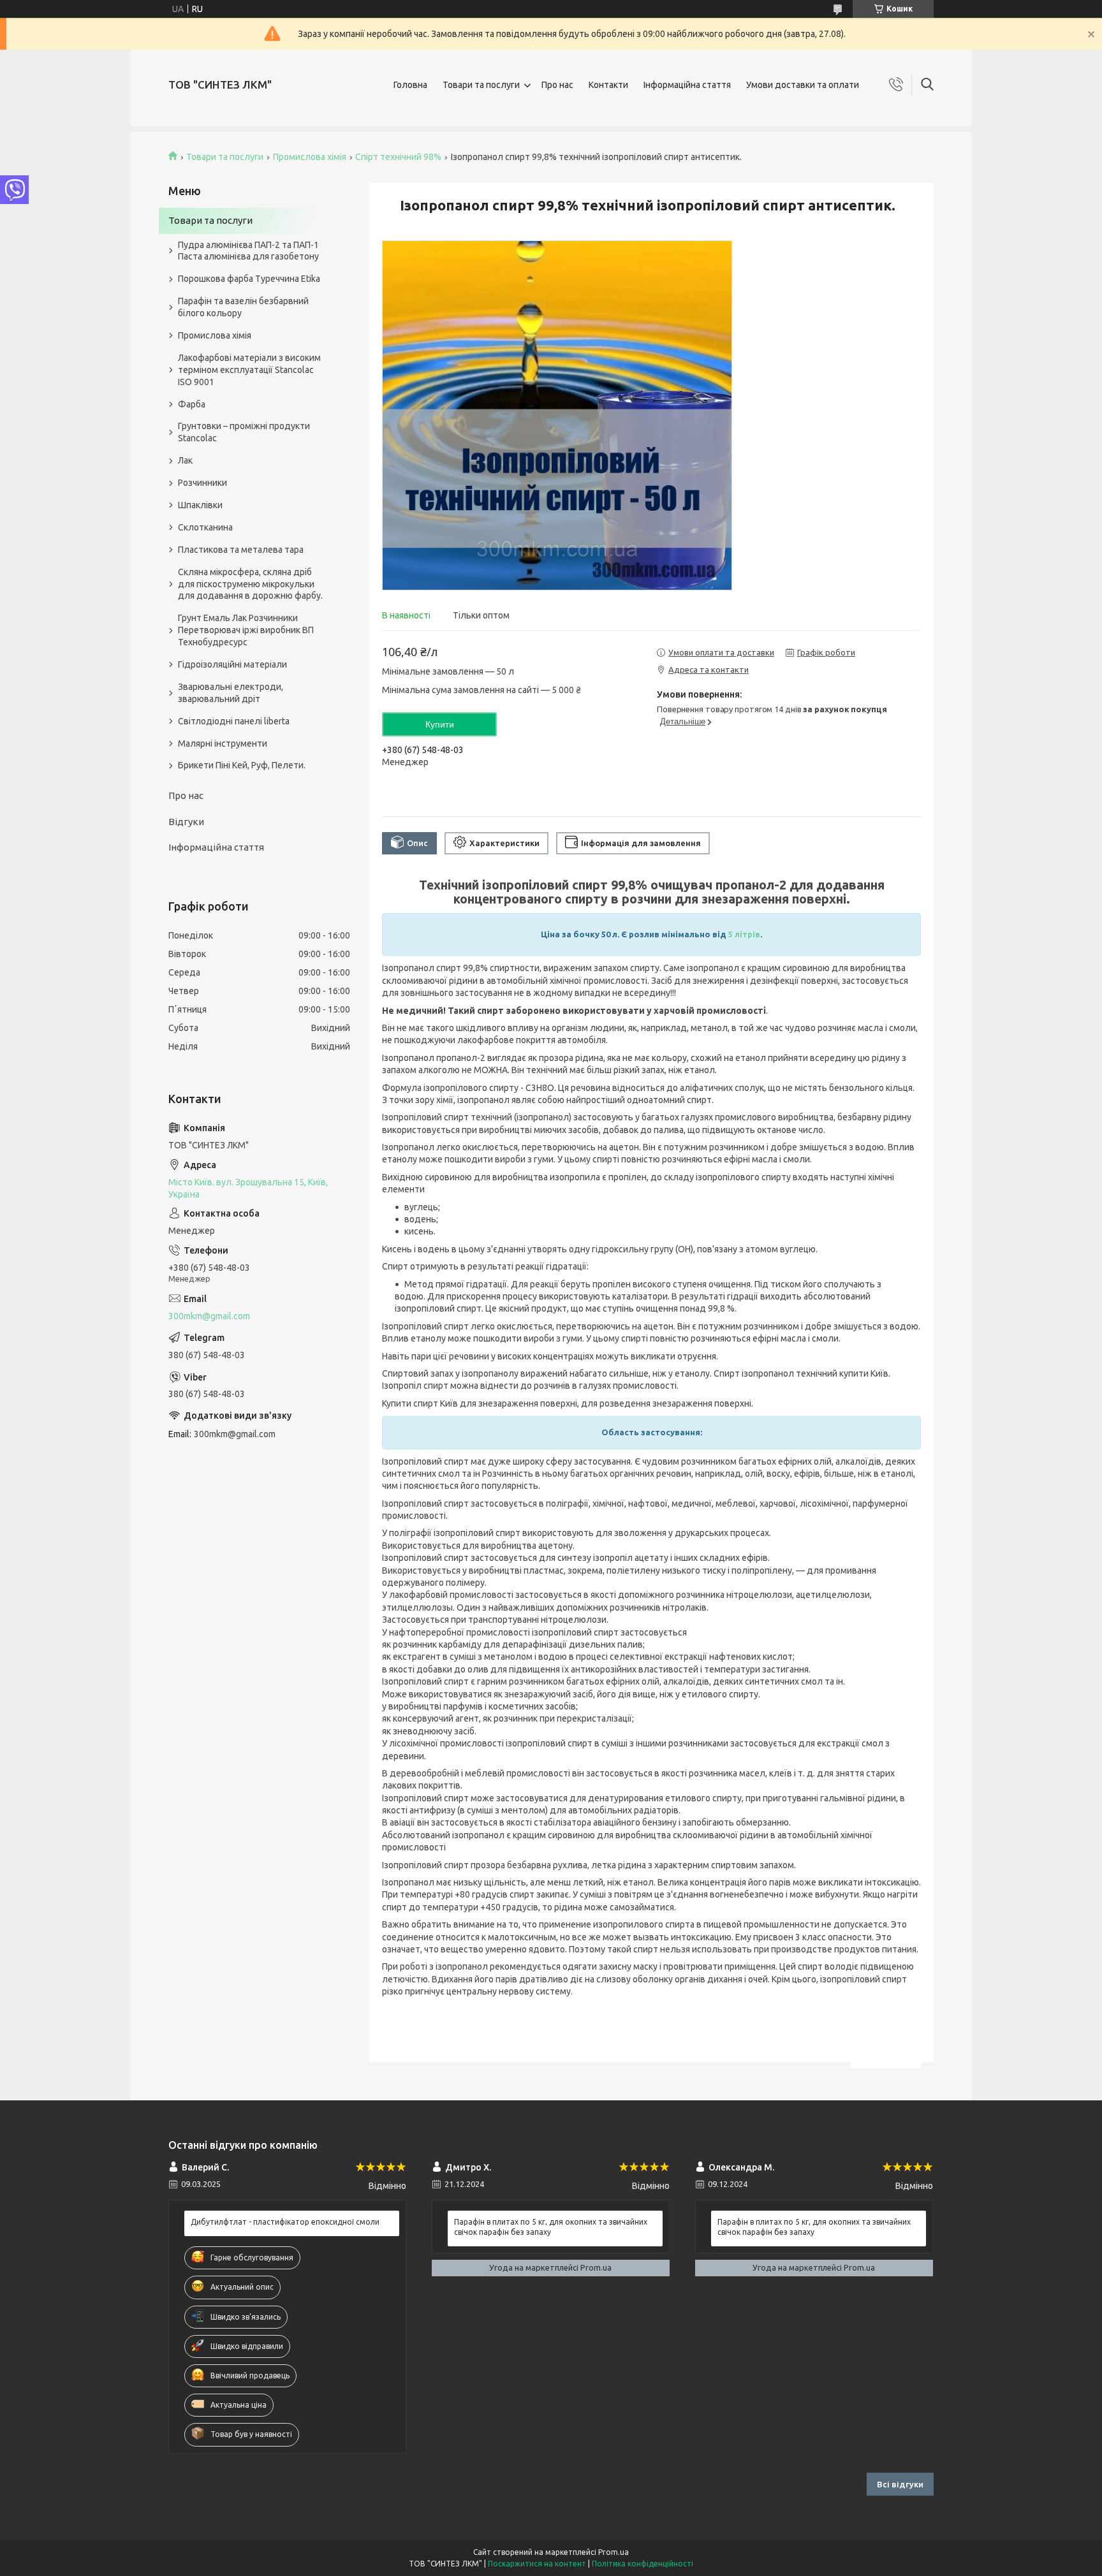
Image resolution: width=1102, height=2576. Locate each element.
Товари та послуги (481, 85)
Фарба (192, 404)
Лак (185, 460)
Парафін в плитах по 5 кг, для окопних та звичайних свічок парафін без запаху (551, 2227)
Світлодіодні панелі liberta (234, 721)
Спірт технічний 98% (398, 157)
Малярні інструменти (223, 743)
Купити (440, 724)
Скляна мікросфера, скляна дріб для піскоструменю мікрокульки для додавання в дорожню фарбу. (250, 584)
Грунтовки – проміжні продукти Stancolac (244, 432)
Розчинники (202, 483)
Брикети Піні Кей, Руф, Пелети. (242, 765)
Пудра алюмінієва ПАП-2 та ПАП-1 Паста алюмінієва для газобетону (248, 251)
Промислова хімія (310, 157)
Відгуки (186, 822)
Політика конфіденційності (643, 2564)
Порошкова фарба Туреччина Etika (249, 279)
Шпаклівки (200, 505)
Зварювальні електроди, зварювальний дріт (231, 693)
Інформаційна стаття (687, 85)
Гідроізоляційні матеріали (232, 664)
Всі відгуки (900, 2484)
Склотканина (205, 527)
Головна (410, 85)
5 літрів (744, 934)
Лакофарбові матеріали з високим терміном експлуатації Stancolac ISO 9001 (249, 370)
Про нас (557, 85)
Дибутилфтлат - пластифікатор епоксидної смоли (285, 2222)
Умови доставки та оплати (803, 85)
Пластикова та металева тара (241, 550)
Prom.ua (613, 2552)
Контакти (608, 85)
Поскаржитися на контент (537, 2564)
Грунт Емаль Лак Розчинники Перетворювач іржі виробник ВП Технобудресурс (246, 630)
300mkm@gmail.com (209, 1316)
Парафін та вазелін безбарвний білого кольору (243, 307)
